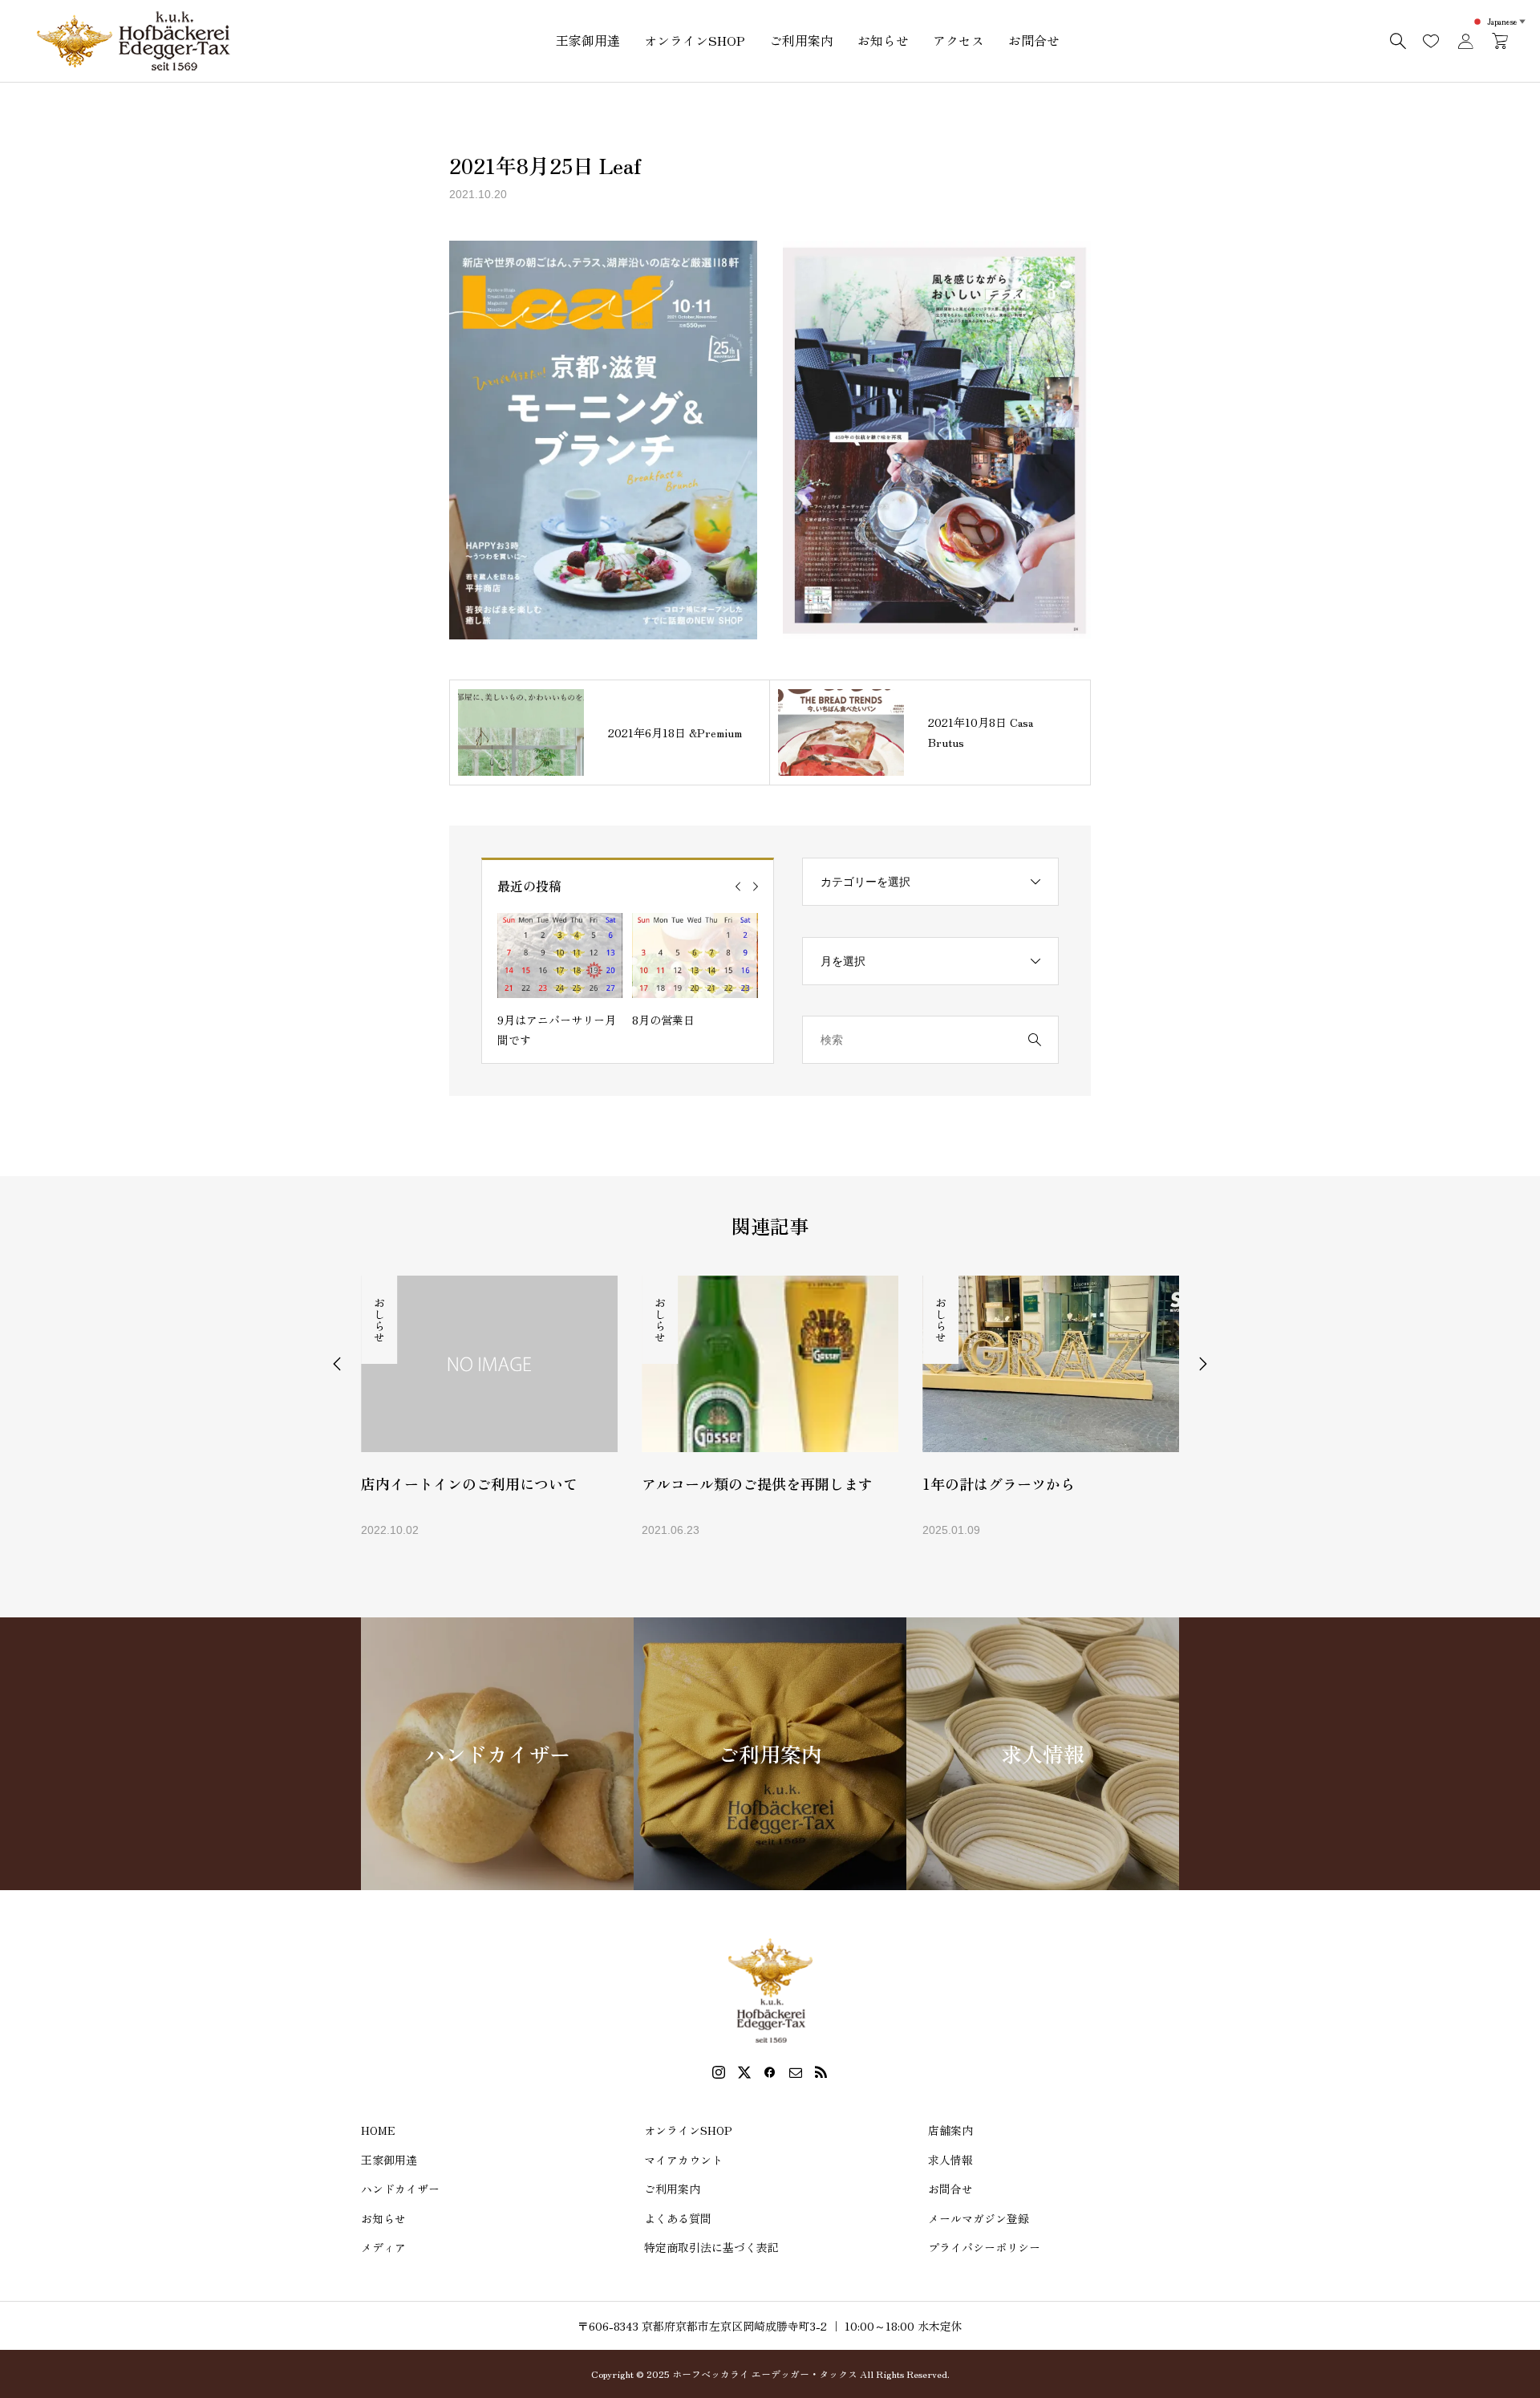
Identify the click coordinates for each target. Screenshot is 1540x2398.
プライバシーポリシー (984, 2247)
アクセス (958, 40)
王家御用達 (588, 40)
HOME (378, 2130)
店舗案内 (950, 2130)
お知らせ (883, 40)
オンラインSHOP (695, 40)
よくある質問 (678, 2218)
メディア (383, 2247)
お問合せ (1034, 40)
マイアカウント (683, 2160)
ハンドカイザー (400, 2189)
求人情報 (950, 2160)
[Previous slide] (738, 887)
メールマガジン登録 (979, 2218)
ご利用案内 (801, 40)
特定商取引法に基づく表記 (711, 2247)
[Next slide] (756, 887)
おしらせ (379, 1320)
